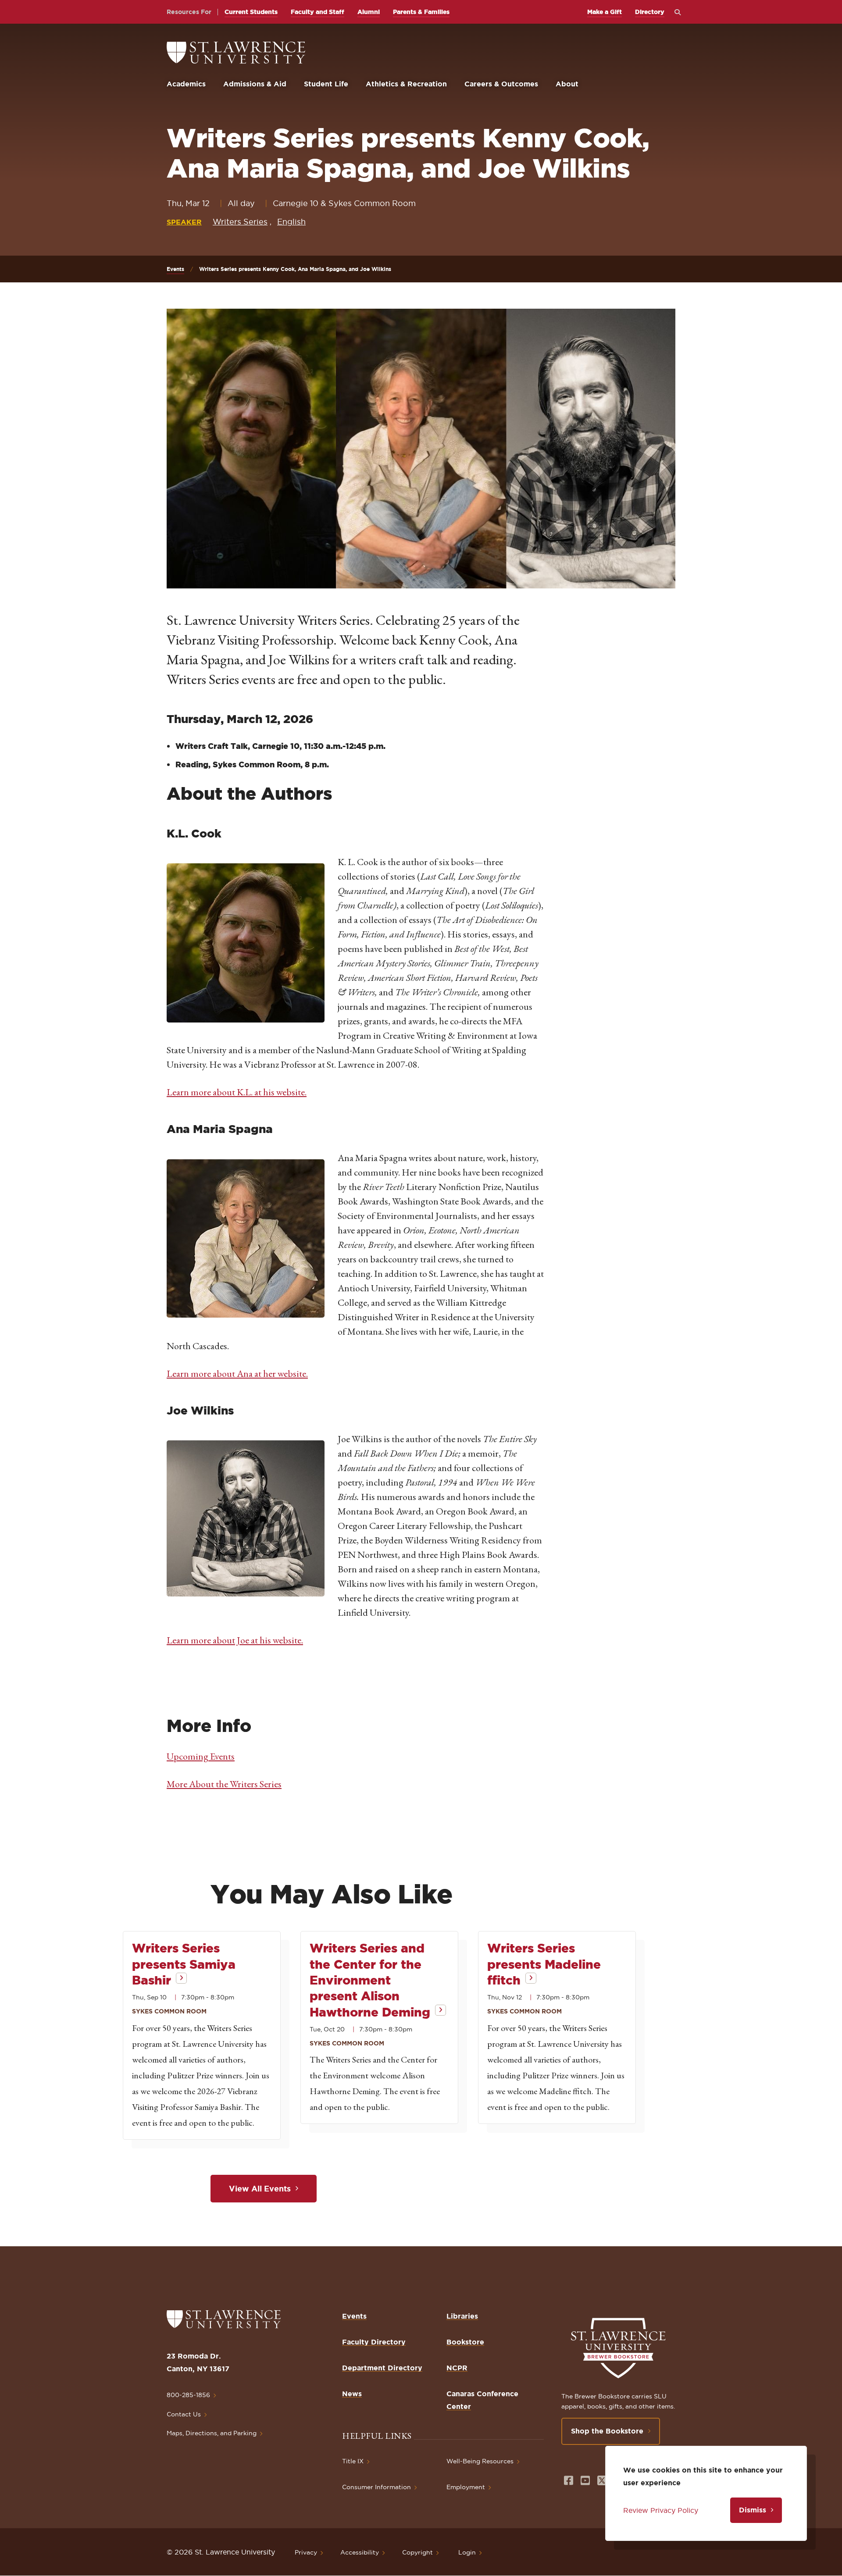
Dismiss (753, 2510)
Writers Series (240, 222)
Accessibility (360, 2552)
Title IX (353, 2461)
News (352, 2394)
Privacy (306, 2552)
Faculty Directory (374, 2342)
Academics (186, 84)
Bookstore (465, 2342)
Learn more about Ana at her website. (237, 1374)
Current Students (251, 12)
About (567, 84)
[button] (246, 943)
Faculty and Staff (318, 12)
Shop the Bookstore (607, 2431)
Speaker (184, 222)
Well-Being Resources (480, 2461)
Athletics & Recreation (406, 84)
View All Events (260, 2188)
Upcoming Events (201, 1756)
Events (175, 269)
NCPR (457, 2368)
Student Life (326, 84)
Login (467, 2552)
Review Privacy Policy (661, 2510)
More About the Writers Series (224, 1784)
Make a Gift (605, 12)
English (291, 222)
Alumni (369, 12)
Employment (466, 2487)
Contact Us (184, 2414)
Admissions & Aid (255, 84)
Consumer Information (376, 2487)
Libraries (462, 2316)
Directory (650, 12)
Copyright (417, 2552)
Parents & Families (421, 12)
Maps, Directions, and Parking (212, 2433)
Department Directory (382, 2368)
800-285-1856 (188, 2395)
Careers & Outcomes (501, 84)
